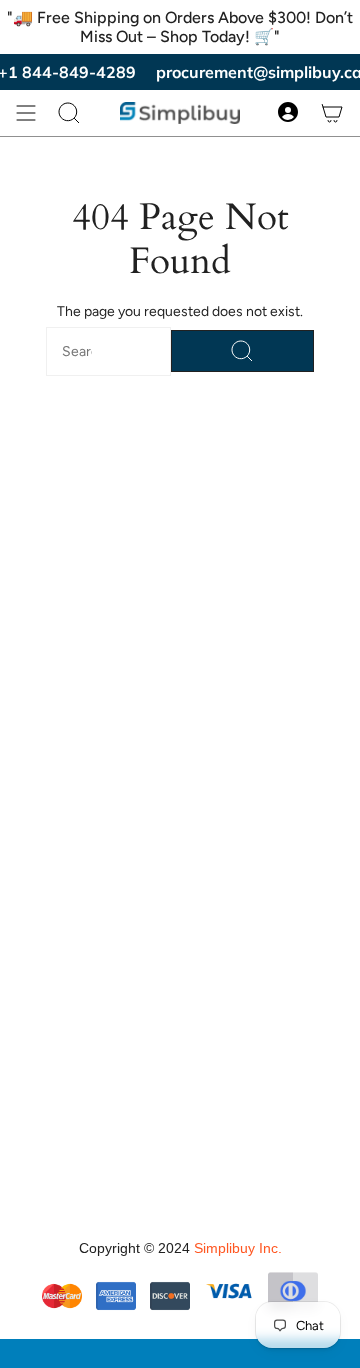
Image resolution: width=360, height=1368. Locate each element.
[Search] (242, 351)
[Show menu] (26, 113)
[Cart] (332, 113)
